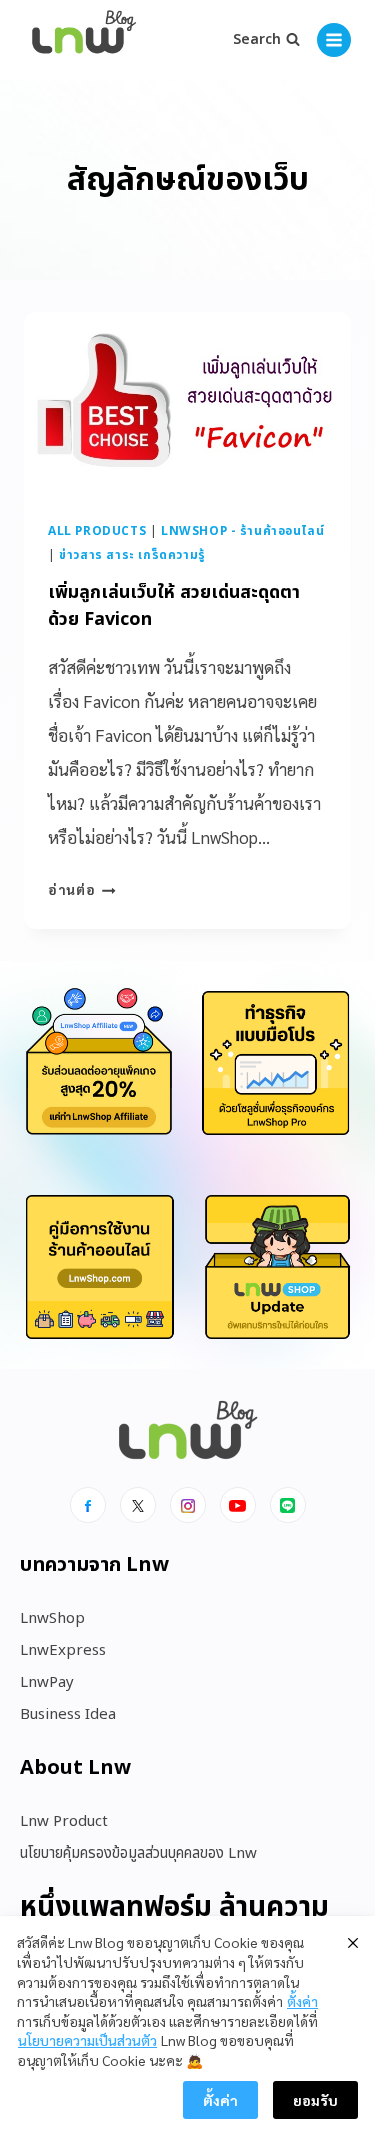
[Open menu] (334, 40)
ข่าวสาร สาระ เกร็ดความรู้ (132, 555)
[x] (138, 1505)
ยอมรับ (315, 2100)
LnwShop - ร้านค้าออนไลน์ (243, 531)
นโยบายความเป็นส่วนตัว (87, 2040)
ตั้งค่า (302, 2001)
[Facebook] (88, 1505)
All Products (97, 531)
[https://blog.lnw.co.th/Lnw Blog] (84, 40)
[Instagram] (188, 1505)
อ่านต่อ (82, 889)
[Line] (288, 1505)
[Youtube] (238, 1505)
